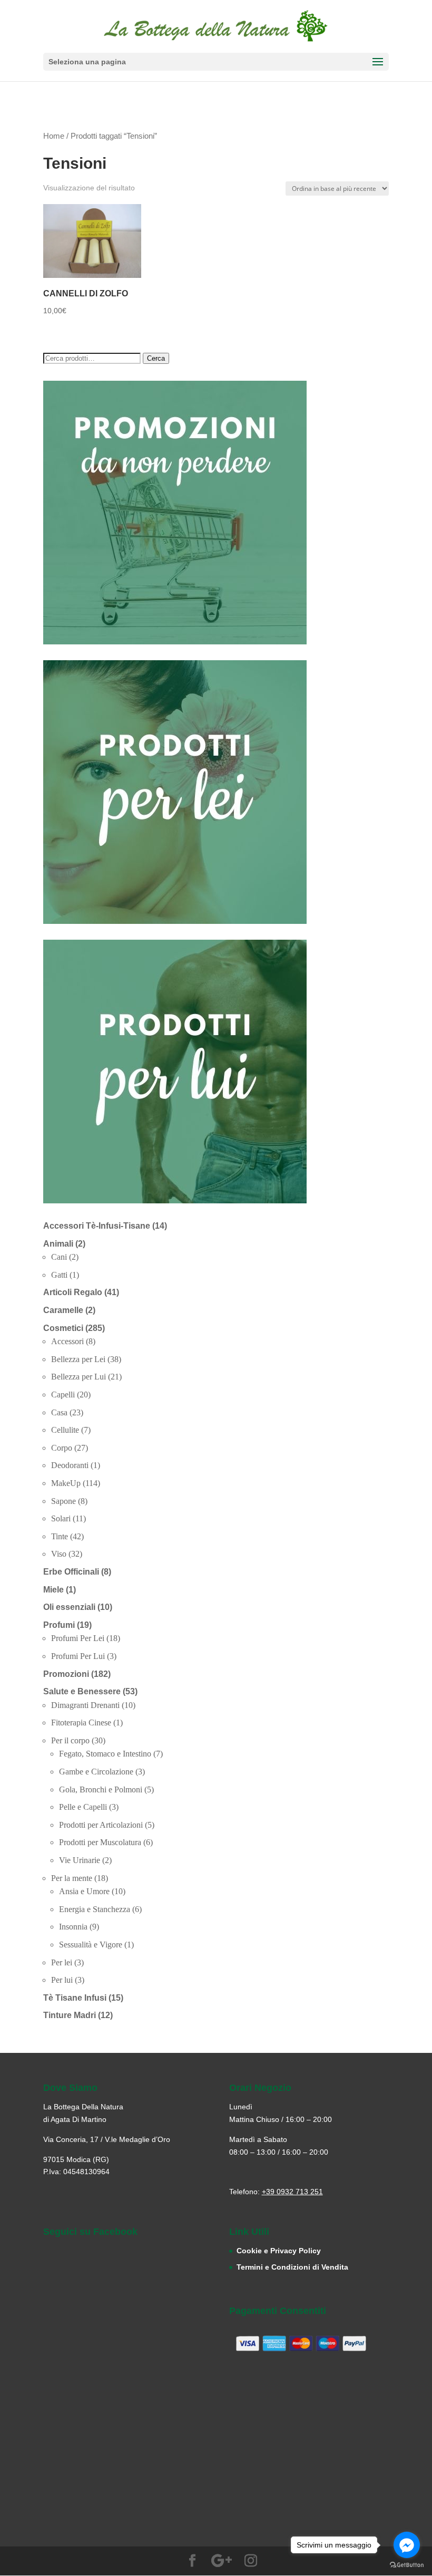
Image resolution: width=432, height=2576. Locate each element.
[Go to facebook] (407, 2545)
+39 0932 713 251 (292, 2192)
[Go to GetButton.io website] (407, 2565)
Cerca (156, 358)
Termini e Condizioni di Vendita (292, 2267)
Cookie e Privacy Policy (279, 2251)
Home (54, 136)
